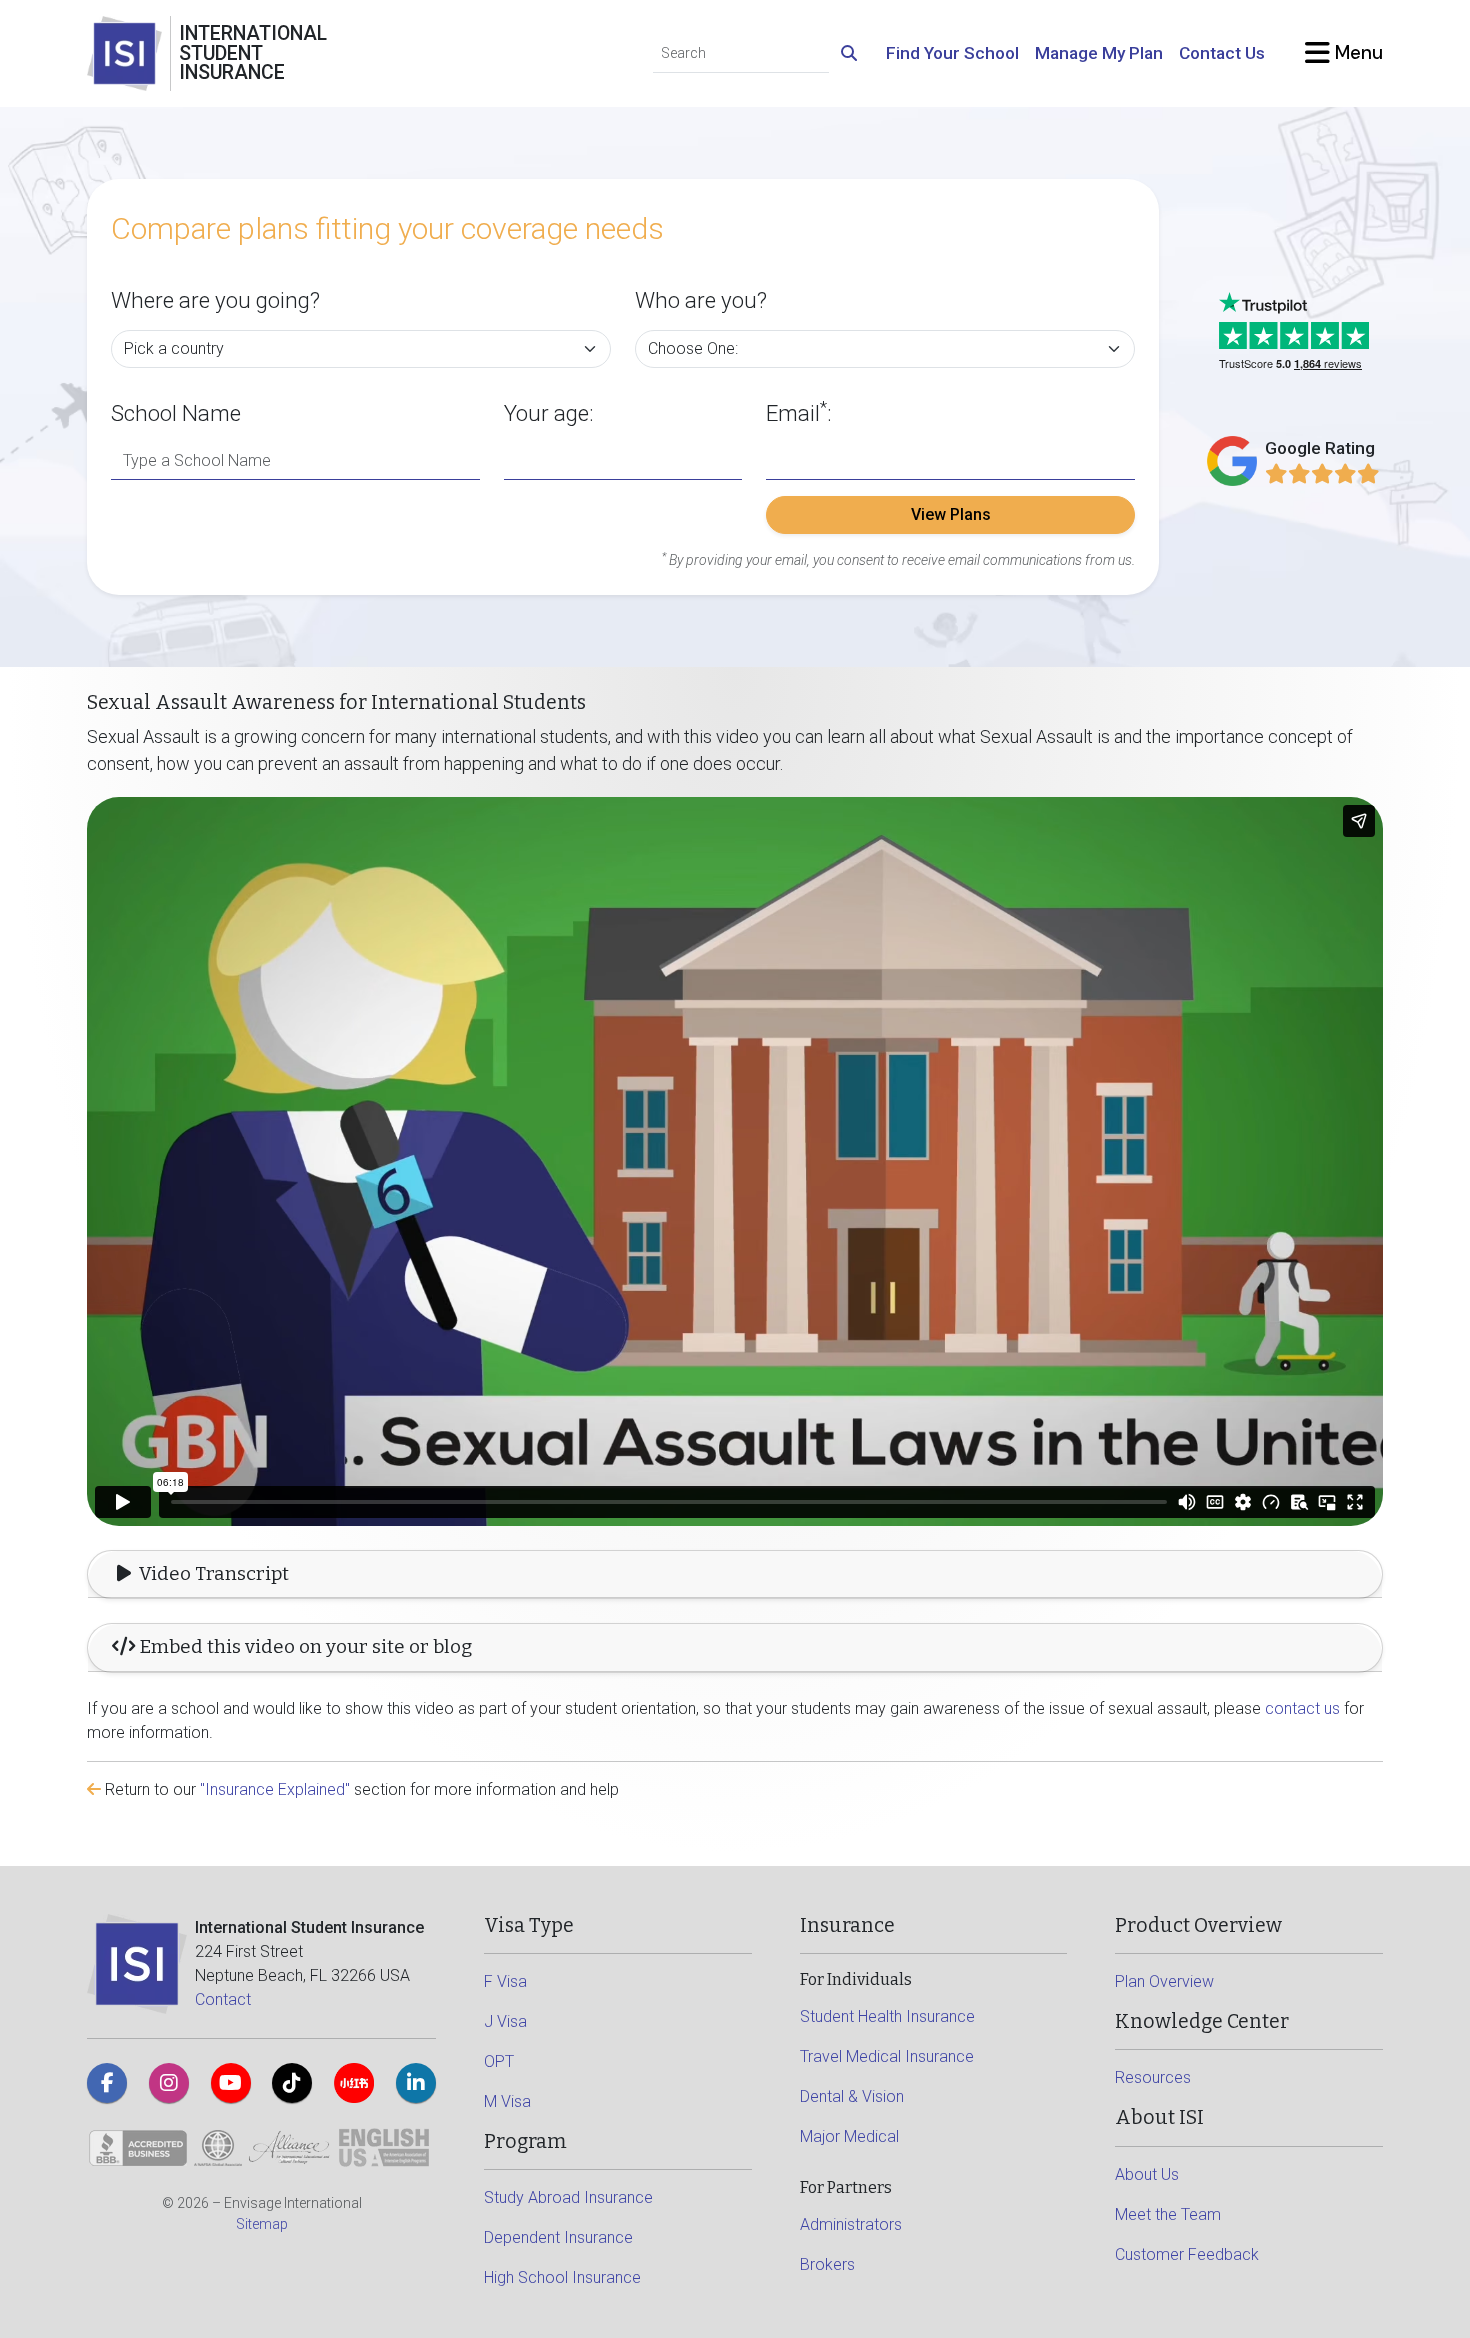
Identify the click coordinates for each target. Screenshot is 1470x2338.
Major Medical (849, 2136)
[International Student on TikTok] (292, 2083)
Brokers (827, 2264)
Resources (1153, 2077)
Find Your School (952, 53)
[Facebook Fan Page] (107, 2083)
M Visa (507, 2101)
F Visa (505, 1981)
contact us (1302, 1708)
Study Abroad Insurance (568, 2197)
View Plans (951, 514)
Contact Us (1222, 53)
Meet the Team (1168, 2214)
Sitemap (262, 2224)
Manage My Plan (1099, 53)
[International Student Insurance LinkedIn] (416, 2083)
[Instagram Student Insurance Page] (169, 2083)
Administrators (851, 2224)
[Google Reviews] (1322, 473)
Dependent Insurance (558, 2237)
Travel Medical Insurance (887, 2056)
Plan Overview (1164, 1981)
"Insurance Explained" (275, 1789)
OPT (499, 2061)
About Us (1147, 2174)
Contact (223, 1999)
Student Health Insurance (887, 2016)
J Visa (505, 2021)
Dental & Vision (852, 2096)
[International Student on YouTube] (231, 2083)
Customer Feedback (1187, 2254)
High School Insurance (562, 2277)
